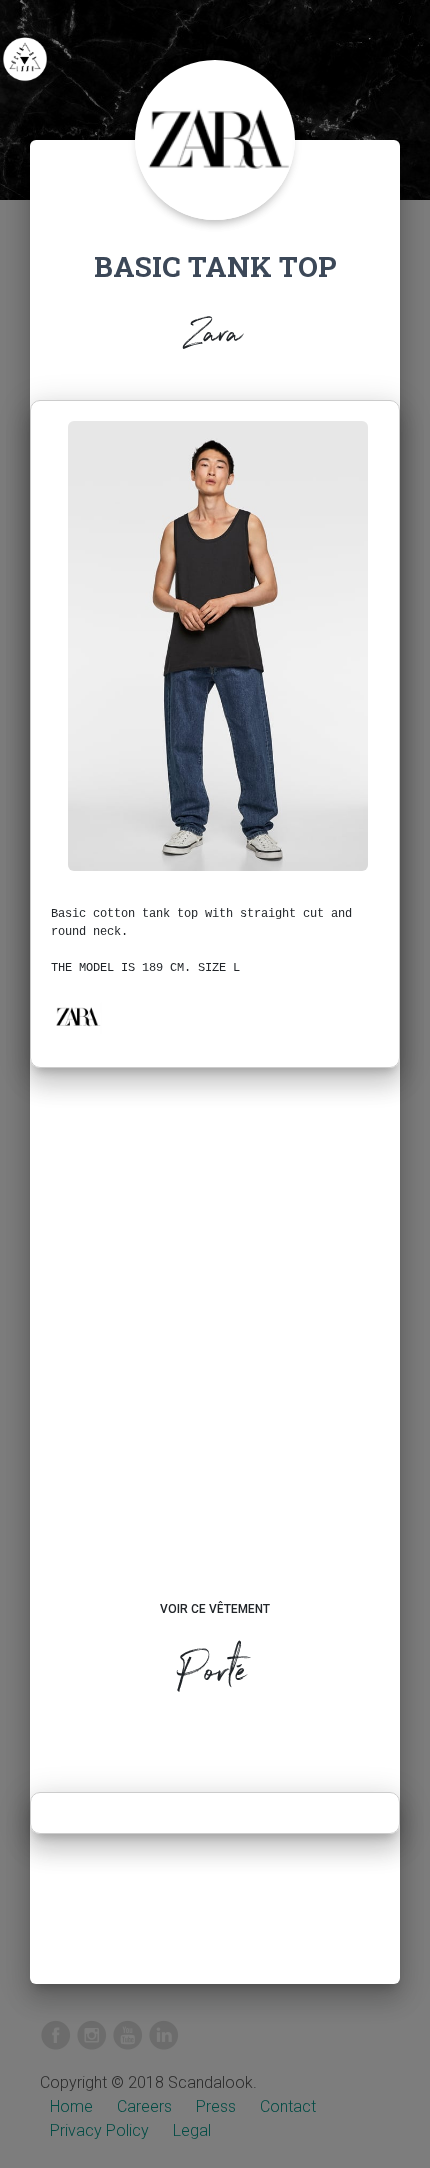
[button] (77, 1017)
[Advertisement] (215, 1353)
